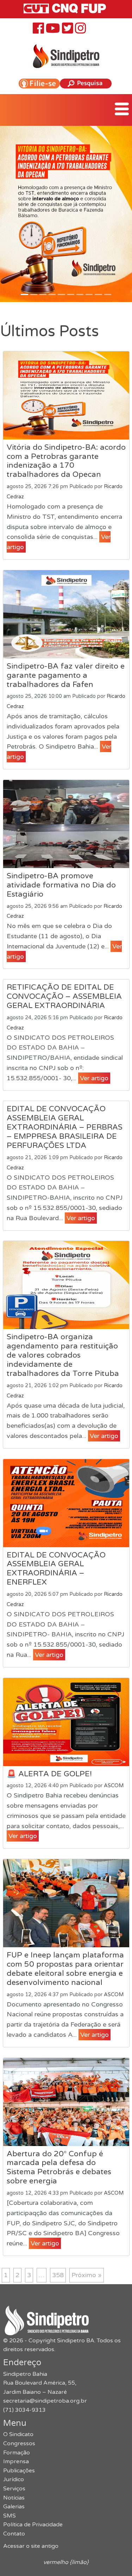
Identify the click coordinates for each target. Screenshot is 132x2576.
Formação (17, 2453)
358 (58, 2275)
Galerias (14, 2507)
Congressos (19, 2443)
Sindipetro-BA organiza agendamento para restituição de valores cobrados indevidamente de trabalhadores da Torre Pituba (63, 1355)
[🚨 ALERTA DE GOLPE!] (66, 1722)
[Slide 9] (108, 294)
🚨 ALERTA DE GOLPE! (49, 1774)
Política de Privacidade (33, 2525)
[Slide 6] (80, 294)
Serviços (14, 2489)
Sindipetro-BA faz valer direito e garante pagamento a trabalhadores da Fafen (66, 675)
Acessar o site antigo (31, 2546)
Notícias (14, 2498)
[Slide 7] (89, 294)
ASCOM (114, 1786)
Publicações (19, 2471)
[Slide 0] (24, 294)
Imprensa (16, 2461)
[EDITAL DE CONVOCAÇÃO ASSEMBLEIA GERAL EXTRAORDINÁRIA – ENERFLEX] (66, 1503)
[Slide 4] (61, 294)
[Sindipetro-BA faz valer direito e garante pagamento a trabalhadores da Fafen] (66, 614)
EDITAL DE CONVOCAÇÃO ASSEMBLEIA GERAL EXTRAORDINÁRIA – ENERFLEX (56, 1569)
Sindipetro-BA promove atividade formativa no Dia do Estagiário (61, 885)
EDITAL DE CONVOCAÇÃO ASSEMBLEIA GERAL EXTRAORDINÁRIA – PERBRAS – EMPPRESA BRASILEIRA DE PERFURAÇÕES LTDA (65, 1127)
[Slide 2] (43, 294)
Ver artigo (94, 1078)
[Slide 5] (71, 294)
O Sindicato (18, 2434)
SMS (10, 2516)
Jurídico (14, 2479)
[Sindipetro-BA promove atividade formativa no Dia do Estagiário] (66, 824)
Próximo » (87, 2275)
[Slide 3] (52, 294)
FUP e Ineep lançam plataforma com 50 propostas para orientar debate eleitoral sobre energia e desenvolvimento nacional (65, 1969)
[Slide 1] (34, 294)
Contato (14, 2534)
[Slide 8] (98, 294)
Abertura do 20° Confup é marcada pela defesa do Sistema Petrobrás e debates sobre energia (59, 2168)
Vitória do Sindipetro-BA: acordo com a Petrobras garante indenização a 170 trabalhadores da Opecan (66, 461)
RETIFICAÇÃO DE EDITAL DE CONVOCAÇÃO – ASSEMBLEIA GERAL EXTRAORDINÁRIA (64, 996)
